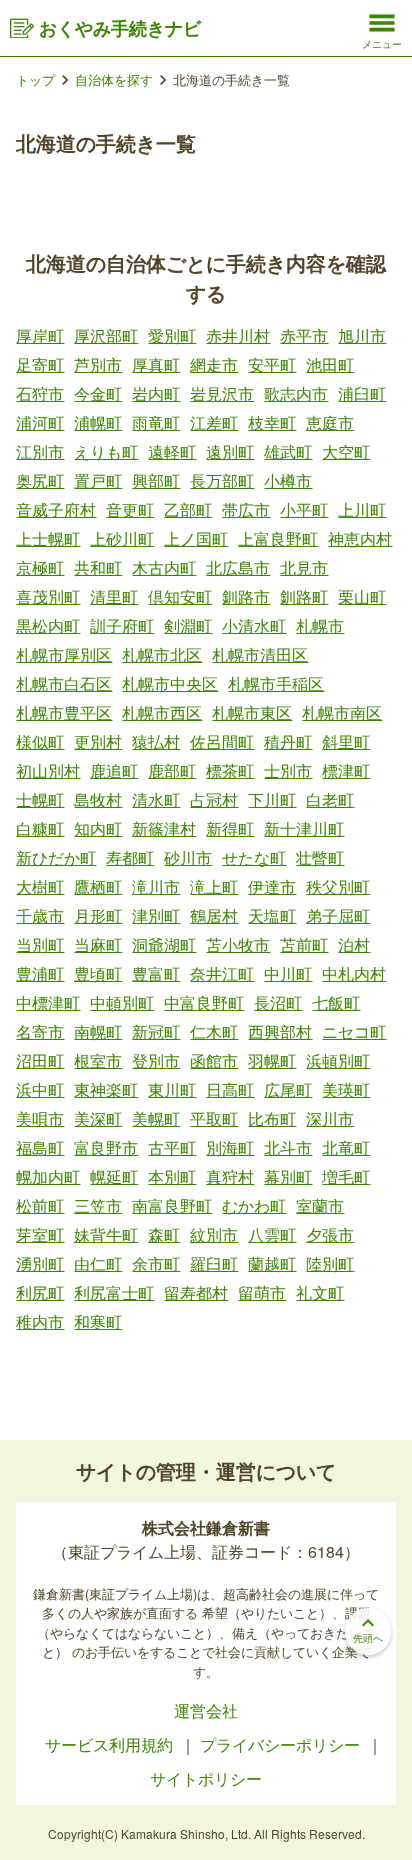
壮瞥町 (320, 857)
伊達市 (272, 886)
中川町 (288, 973)
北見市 (304, 567)
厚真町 (156, 364)
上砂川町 (122, 538)
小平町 (304, 509)
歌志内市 (296, 393)
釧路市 (246, 596)
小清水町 (254, 625)
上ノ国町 (196, 538)
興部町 (156, 480)
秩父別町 (338, 886)
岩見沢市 (222, 393)
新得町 (230, 828)
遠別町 (230, 451)
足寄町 (40, 364)
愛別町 (172, 335)
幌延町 (114, 1176)
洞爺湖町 (164, 944)
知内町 (98, 828)
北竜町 (346, 1147)
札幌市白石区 (64, 683)
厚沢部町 (106, 335)
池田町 (330, 364)
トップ (35, 79)
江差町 (214, 422)
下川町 (272, 799)
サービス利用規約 (111, 1744)
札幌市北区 (162, 654)
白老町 (330, 799)
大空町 (346, 451)
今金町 (98, 393)
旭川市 (362, 335)
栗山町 (362, 596)
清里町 (114, 596)
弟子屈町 (338, 915)
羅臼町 (214, 1263)
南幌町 (98, 1031)
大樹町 (40, 886)
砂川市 (188, 857)
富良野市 (106, 1147)
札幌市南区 (342, 712)
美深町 (98, 1118)
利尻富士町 (114, 1292)
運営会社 (206, 1710)
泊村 (354, 944)
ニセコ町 (354, 1031)
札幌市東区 (252, 712)
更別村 (98, 741)
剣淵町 (188, 625)
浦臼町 (362, 393)
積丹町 (288, 741)
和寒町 (98, 1321)
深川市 (330, 1118)
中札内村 (354, 973)
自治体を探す (114, 79)
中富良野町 (204, 1002)
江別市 (40, 451)
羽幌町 (272, 1060)
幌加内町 (48, 1176)
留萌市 (262, 1292)
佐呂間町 (222, 741)
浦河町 (40, 422)
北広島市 (238, 567)
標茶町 (230, 770)
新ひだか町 (56, 857)
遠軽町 (172, 451)
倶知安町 (180, 596)
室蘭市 (320, 1205)
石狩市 (40, 393)
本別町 (172, 1176)
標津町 (346, 770)
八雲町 (272, 1234)
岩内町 (156, 393)
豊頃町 (98, 973)
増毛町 (346, 1176)
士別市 (288, 770)
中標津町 (48, 1002)
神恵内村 (360, 538)
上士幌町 (48, 538)
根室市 (98, 1060)
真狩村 (230, 1176)
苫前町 (304, 944)
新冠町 (156, 1031)
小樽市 (288, 480)
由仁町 (98, 1263)
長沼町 (278, 1002)
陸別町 (330, 1263)
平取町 (214, 1118)
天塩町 (272, 915)
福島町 (40, 1147)
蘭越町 (272, 1263)
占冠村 (214, 799)
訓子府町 (122, 625)
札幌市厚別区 (64, 654)
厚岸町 (40, 335)
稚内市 (40, 1321)
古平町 (172, 1147)
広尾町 (288, 1089)
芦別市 (98, 364)
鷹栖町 (98, 886)
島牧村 (98, 799)
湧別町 (40, 1263)
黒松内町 (48, 625)
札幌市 (320, 625)
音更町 (130, 509)
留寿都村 (196, 1292)
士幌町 (40, 799)
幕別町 (288, 1176)
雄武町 (288, 451)
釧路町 (304, 596)
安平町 (272, 364)
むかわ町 (254, 1205)
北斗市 (288, 1147)
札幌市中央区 (170, 683)
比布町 (272, 1118)
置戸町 (98, 480)
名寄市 (40, 1031)
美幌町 (156, 1118)
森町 (164, 1234)
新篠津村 (164, 828)
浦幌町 (98, 422)
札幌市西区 (162, 712)
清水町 (156, 799)
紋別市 (214, 1234)
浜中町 (40, 1089)
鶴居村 (214, 915)
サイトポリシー (206, 1778)
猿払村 (156, 741)
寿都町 (130, 857)
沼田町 (40, 1060)
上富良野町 (278, 538)
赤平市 (304, 335)
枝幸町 (272, 422)
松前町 (40, 1205)
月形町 (98, 915)
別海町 (230, 1147)
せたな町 (254, 857)
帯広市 (246, 509)
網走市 (214, 364)
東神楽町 (106, 1089)
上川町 (362, 509)
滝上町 (214, 886)
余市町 (156, 1263)
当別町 (40, 944)
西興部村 (280, 1031)
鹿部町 (172, 770)
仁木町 (214, 1031)
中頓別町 (122, 1002)
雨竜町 (156, 422)
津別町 (156, 915)
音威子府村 (56, 509)
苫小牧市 (238, 944)
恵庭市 (330, 422)
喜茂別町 (48, 596)
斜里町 (346, 741)
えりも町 (106, 451)
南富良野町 (172, 1205)
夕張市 (330, 1234)
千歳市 (40, 915)
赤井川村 (238, 335)
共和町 (98, 567)
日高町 (230, 1089)
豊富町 (156, 973)
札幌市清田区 (260, 654)
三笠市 (98, 1205)
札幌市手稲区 (276, 683)
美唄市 (40, 1118)
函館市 (214, 1060)
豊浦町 (40, 973)
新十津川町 (304, 828)
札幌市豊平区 (64, 712)
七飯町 (336, 1002)
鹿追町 (114, 770)
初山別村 (48, 770)
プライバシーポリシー (282, 1744)
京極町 (40, 567)
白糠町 (40, 828)
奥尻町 (40, 480)
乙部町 (188, 509)
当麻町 (98, 944)
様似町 (40, 741)
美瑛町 (346, 1089)
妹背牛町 (106, 1234)
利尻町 (40, 1292)
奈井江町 (222, 973)
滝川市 (156, 886)
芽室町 (40, 1234)
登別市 (156, 1060)
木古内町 (164, 567)
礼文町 (320, 1292)
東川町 (172, 1089)
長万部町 (222, 480)
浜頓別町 (338, 1060)
